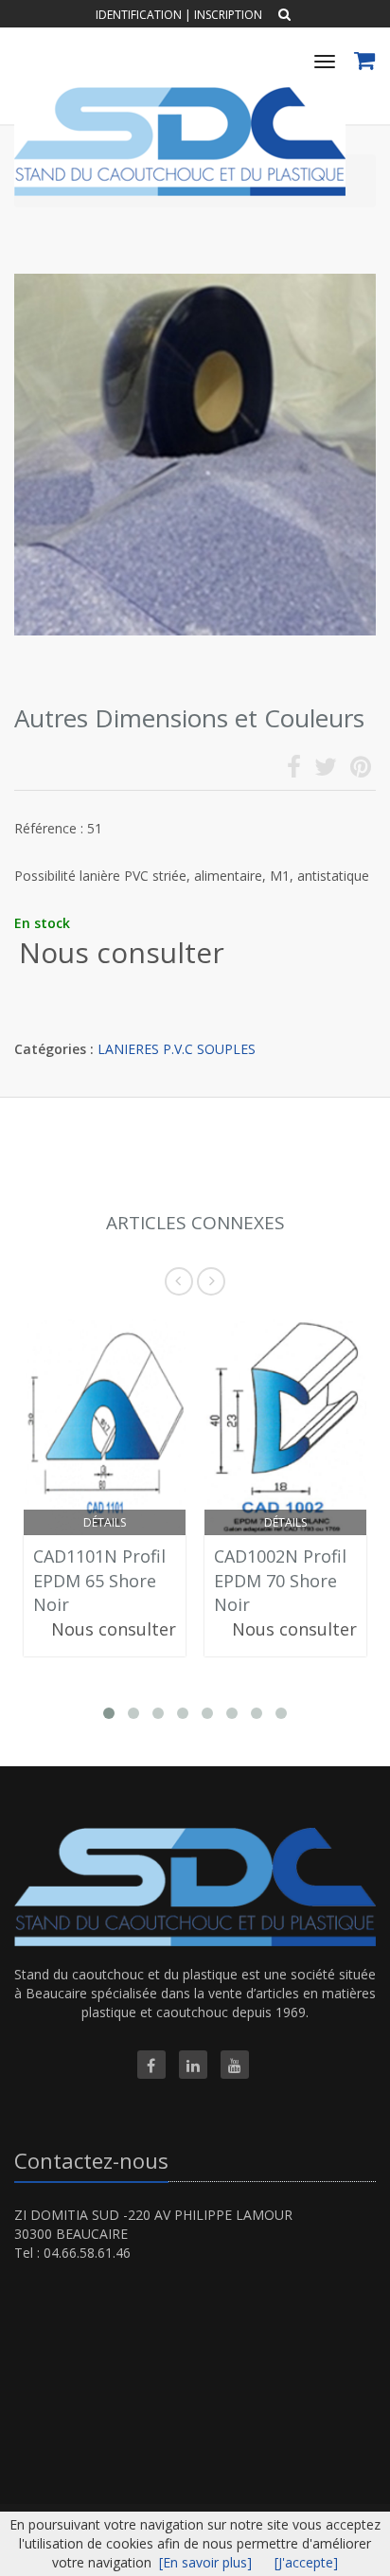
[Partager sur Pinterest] (361, 770)
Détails (105, 1522)
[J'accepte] (306, 2562)
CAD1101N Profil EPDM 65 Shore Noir (99, 1580)
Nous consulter (122, 952)
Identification (139, 15)
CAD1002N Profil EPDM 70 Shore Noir (280, 1580)
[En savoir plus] (205, 2562)
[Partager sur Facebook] (294, 770)
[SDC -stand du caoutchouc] (177, 94)
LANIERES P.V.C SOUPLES (177, 1049)
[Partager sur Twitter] (326, 770)
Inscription (228, 15)
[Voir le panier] (366, 63)
